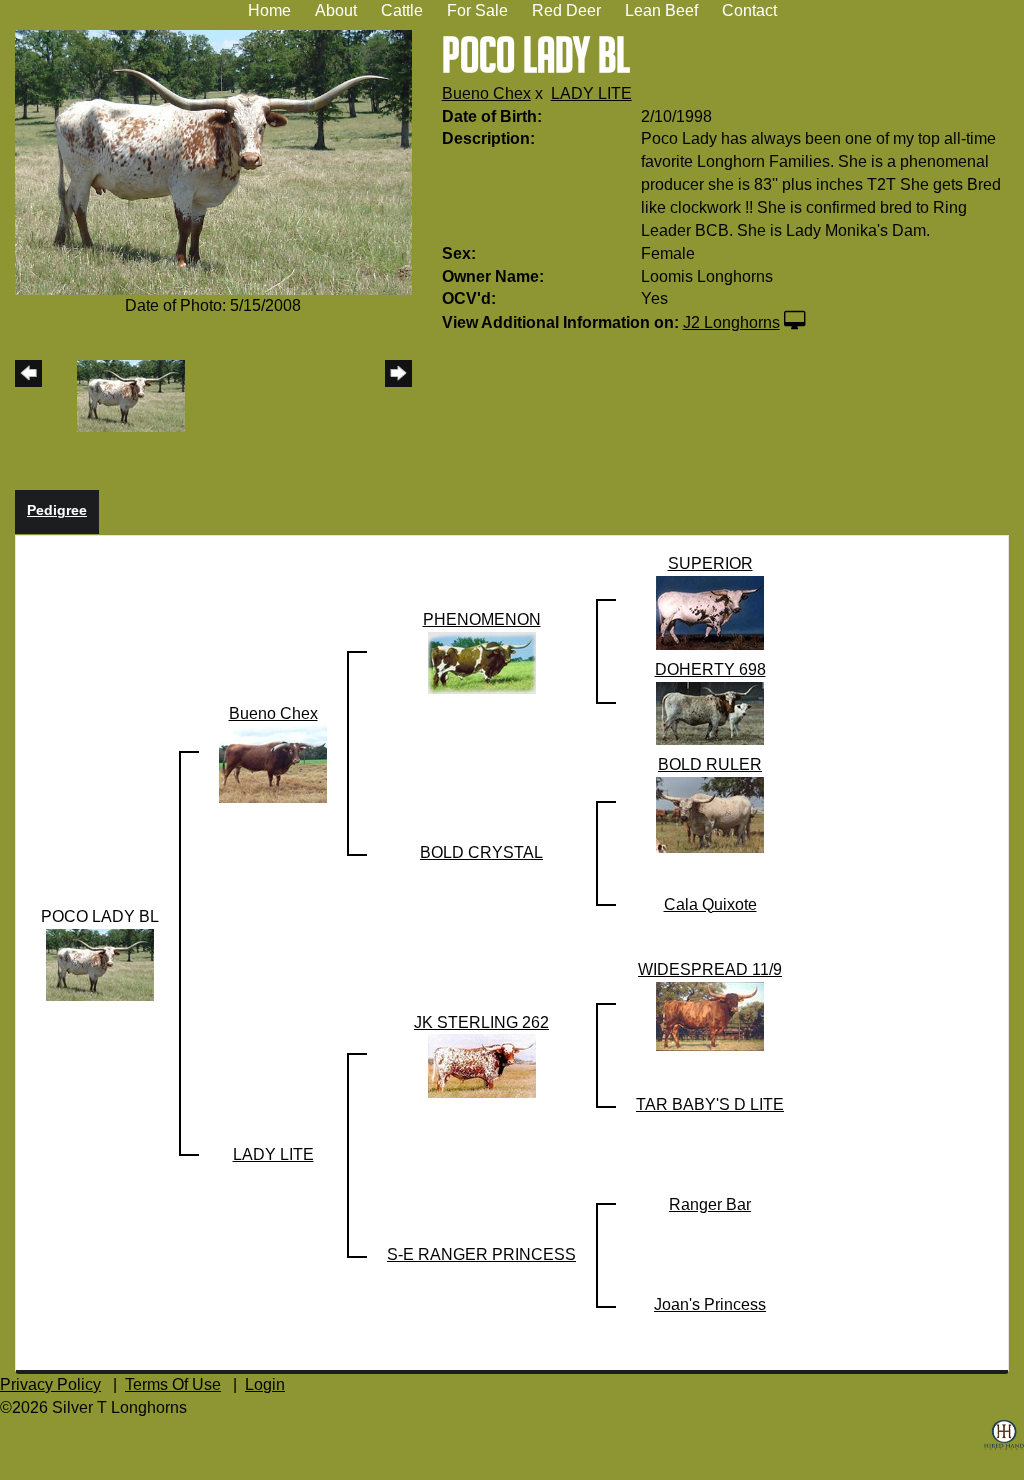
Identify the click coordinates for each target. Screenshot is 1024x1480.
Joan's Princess (710, 1304)
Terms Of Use (173, 1384)
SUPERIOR (710, 563)
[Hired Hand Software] (1004, 1450)
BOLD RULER (710, 764)
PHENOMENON (482, 619)
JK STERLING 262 (481, 1022)
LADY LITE (591, 93)
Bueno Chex (486, 93)
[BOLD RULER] (710, 813)
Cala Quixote (710, 904)
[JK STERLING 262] (482, 1065)
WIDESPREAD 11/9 (710, 969)
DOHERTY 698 (710, 669)
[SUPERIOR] (710, 611)
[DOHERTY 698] (710, 712)
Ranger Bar (710, 1204)
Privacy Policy (50, 1384)
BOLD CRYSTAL (481, 852)
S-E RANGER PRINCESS (481, 1254)
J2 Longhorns (731, 322)
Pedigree (57, 510)
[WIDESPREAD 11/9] (710, 1015)
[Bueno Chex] (273, 763)
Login (265, 1384)
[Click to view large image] (213, 161)
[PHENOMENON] (482, 661)
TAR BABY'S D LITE (710, 1104)
